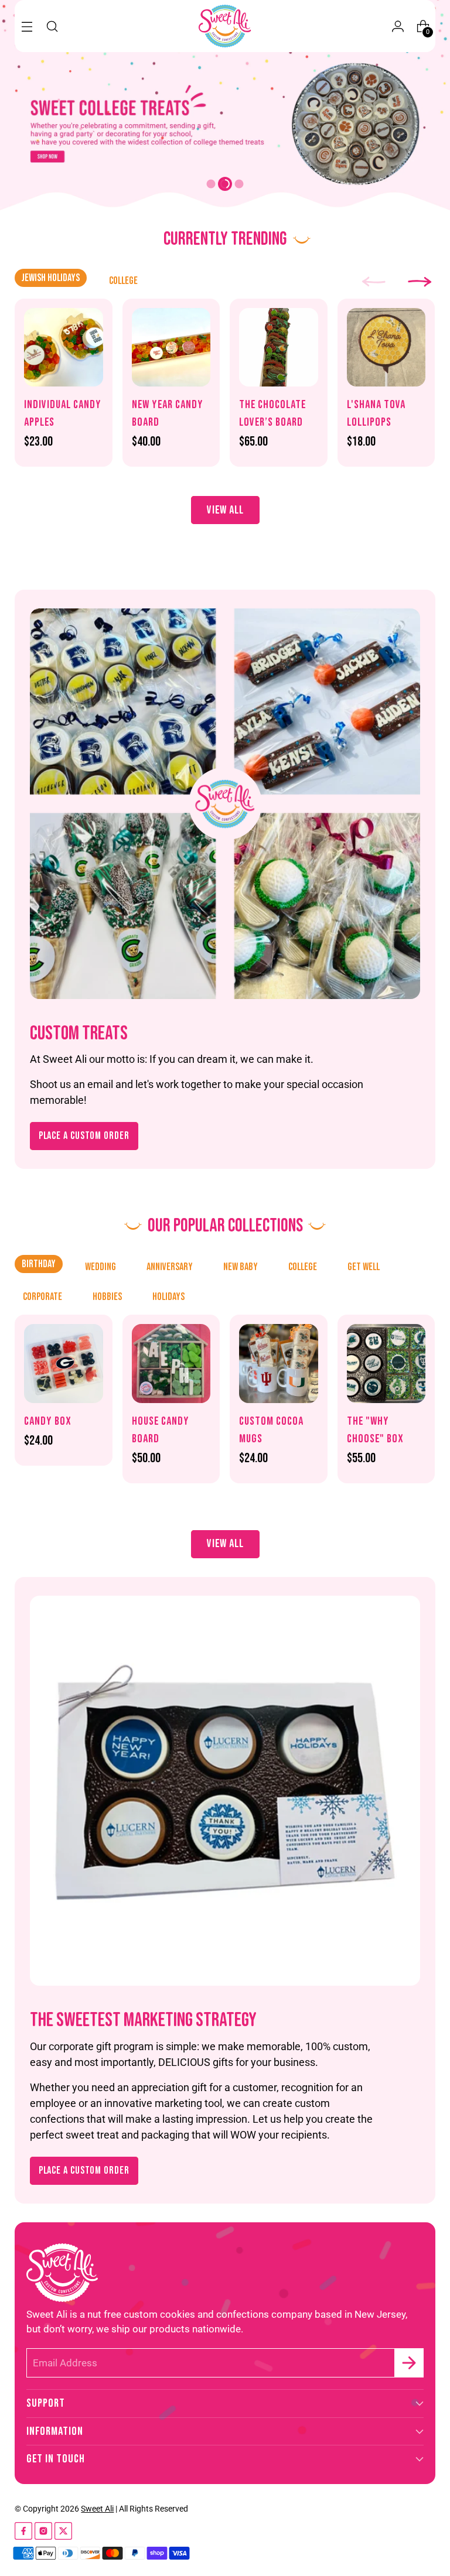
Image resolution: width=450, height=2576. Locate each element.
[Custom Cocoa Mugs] (279, 1364)
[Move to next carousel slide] (260, 184)
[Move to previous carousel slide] (190, 184)
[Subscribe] (409, 2363)
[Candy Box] (64, 1364)
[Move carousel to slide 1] (211, 184)
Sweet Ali (97, 2509)
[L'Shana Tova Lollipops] (386, 348)
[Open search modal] (52, 26)
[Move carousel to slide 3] (239, 184)
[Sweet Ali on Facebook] (23, 2533)
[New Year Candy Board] (171, 348)
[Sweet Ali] (225, 26)
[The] (386, 1364)
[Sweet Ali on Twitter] (63, 2533)
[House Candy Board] (171, 1364)
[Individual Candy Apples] (64, 348)
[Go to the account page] (398, 26)
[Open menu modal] (27, 26)
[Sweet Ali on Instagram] (43, 2533)
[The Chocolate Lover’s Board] (279, 348)
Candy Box (48, 1421)
